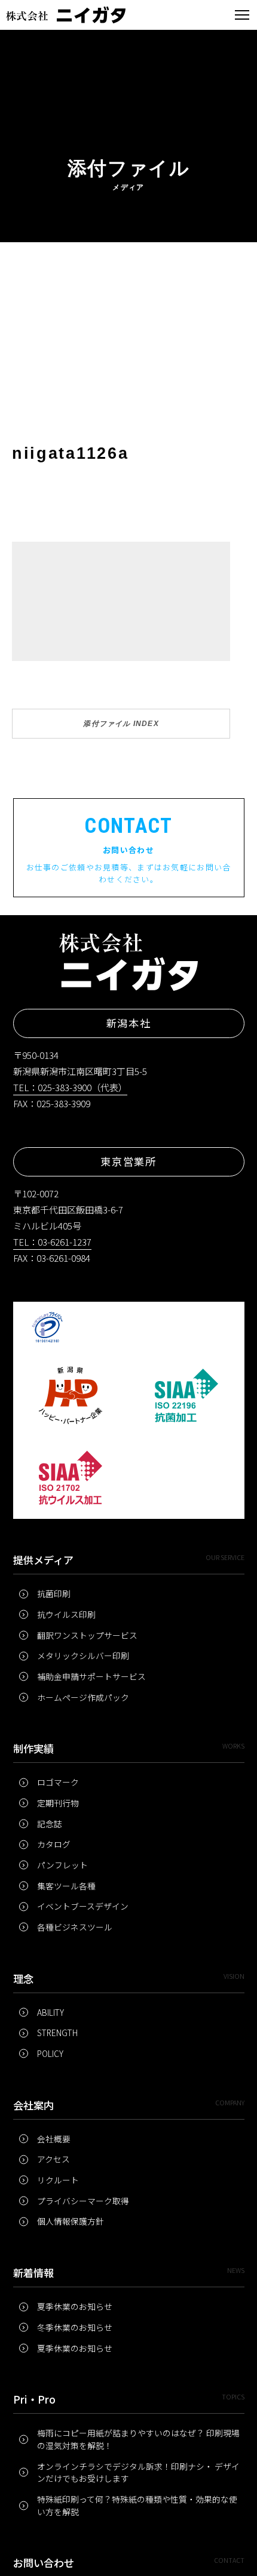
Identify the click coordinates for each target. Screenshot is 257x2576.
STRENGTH (57, 2033)
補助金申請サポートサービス (91, 1676)
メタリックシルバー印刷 (83, 1655)
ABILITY (51, 2012)
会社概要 (54, 2139)
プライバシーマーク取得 (83, 2201)
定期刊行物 (58, 1803)
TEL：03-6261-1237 (52, 1242)
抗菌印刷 (54, 1593)
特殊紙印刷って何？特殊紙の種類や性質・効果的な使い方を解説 (137, 2505)
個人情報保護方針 (71, 2221)
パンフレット (62, 1865)
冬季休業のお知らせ (75, 2327)
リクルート (58, 2180)
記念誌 (50, 1824)
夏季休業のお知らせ (75, 2306)
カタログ (54, 1844)
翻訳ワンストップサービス (87, 1635)
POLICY (50, 2053)
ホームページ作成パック (83, 1697)
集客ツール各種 (66, 1886)
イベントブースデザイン (83, 1906)
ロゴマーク (58, 1782)
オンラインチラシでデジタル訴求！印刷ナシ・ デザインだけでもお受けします (138, 2472)
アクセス (53, 2159)
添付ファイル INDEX (121, 724)
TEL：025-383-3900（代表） (70, 1087)
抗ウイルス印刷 (66, 1614)
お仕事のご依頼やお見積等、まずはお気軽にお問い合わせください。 (129, 849)
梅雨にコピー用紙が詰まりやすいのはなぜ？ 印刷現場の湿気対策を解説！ (138, 2439)
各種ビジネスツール (75, 1927)
